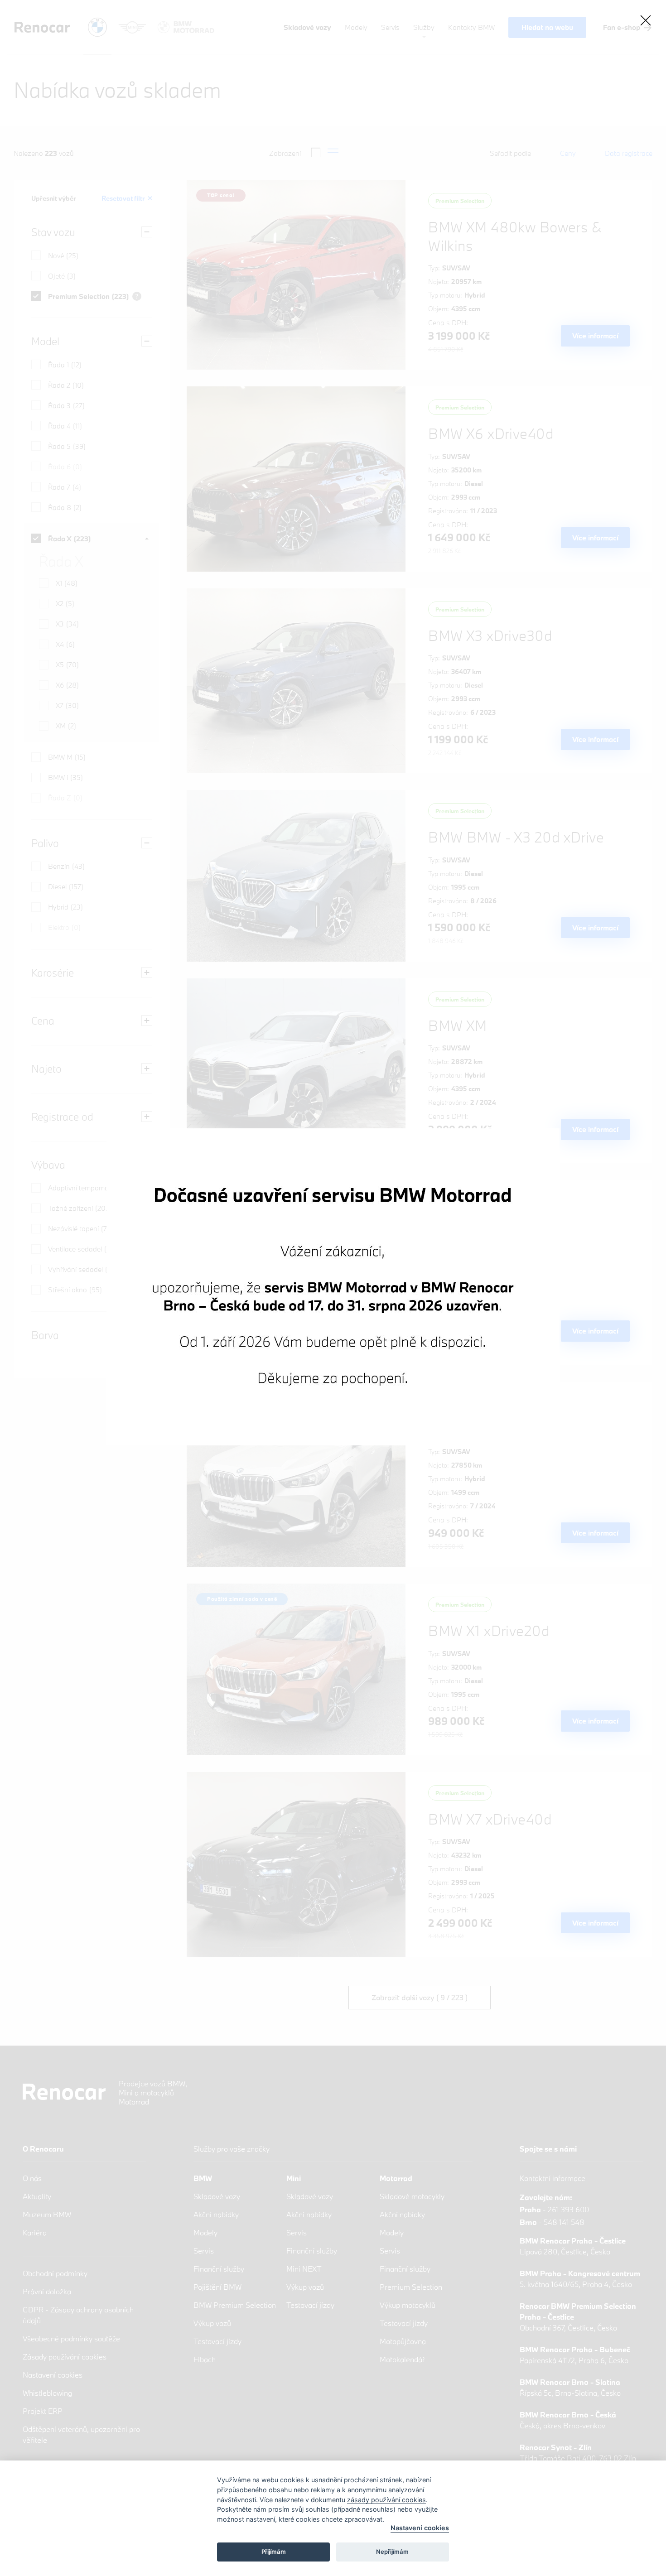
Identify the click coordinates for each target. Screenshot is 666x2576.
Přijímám (274, 2552)
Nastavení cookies (420, 2528)
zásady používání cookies (386, 2500)
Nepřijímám (392, 2552)
